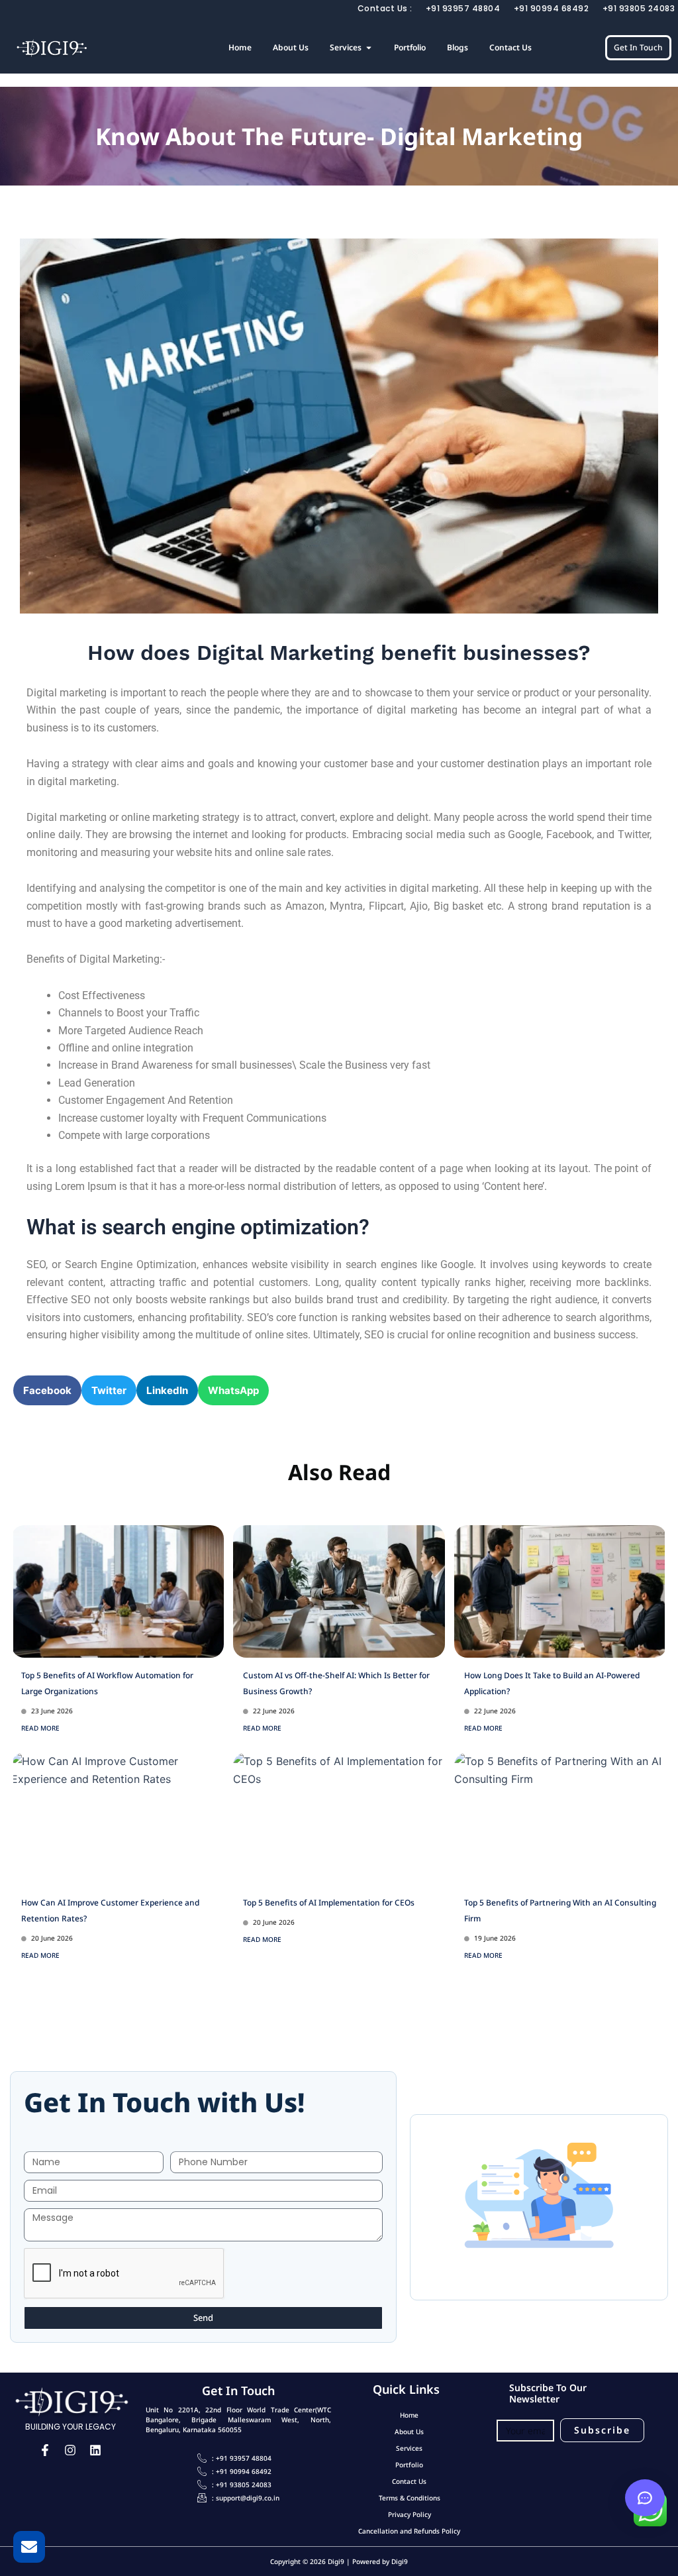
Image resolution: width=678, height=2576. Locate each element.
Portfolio (409, 2465)
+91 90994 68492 (552, 8)
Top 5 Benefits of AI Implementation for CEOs (329, 1903)
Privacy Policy (410, 2514)
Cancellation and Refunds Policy (409, 2531)
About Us (409, 2432)
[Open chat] (645, 2498)
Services (409, 2448)
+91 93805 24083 (639, 8)
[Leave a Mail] (29, 2547)
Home (409, 2415)
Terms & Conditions (410, 2498)
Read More (40, 1728)
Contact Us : (385, 8)
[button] (47, 1390)
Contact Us (409, 2481)
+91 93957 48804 (463, 8)
